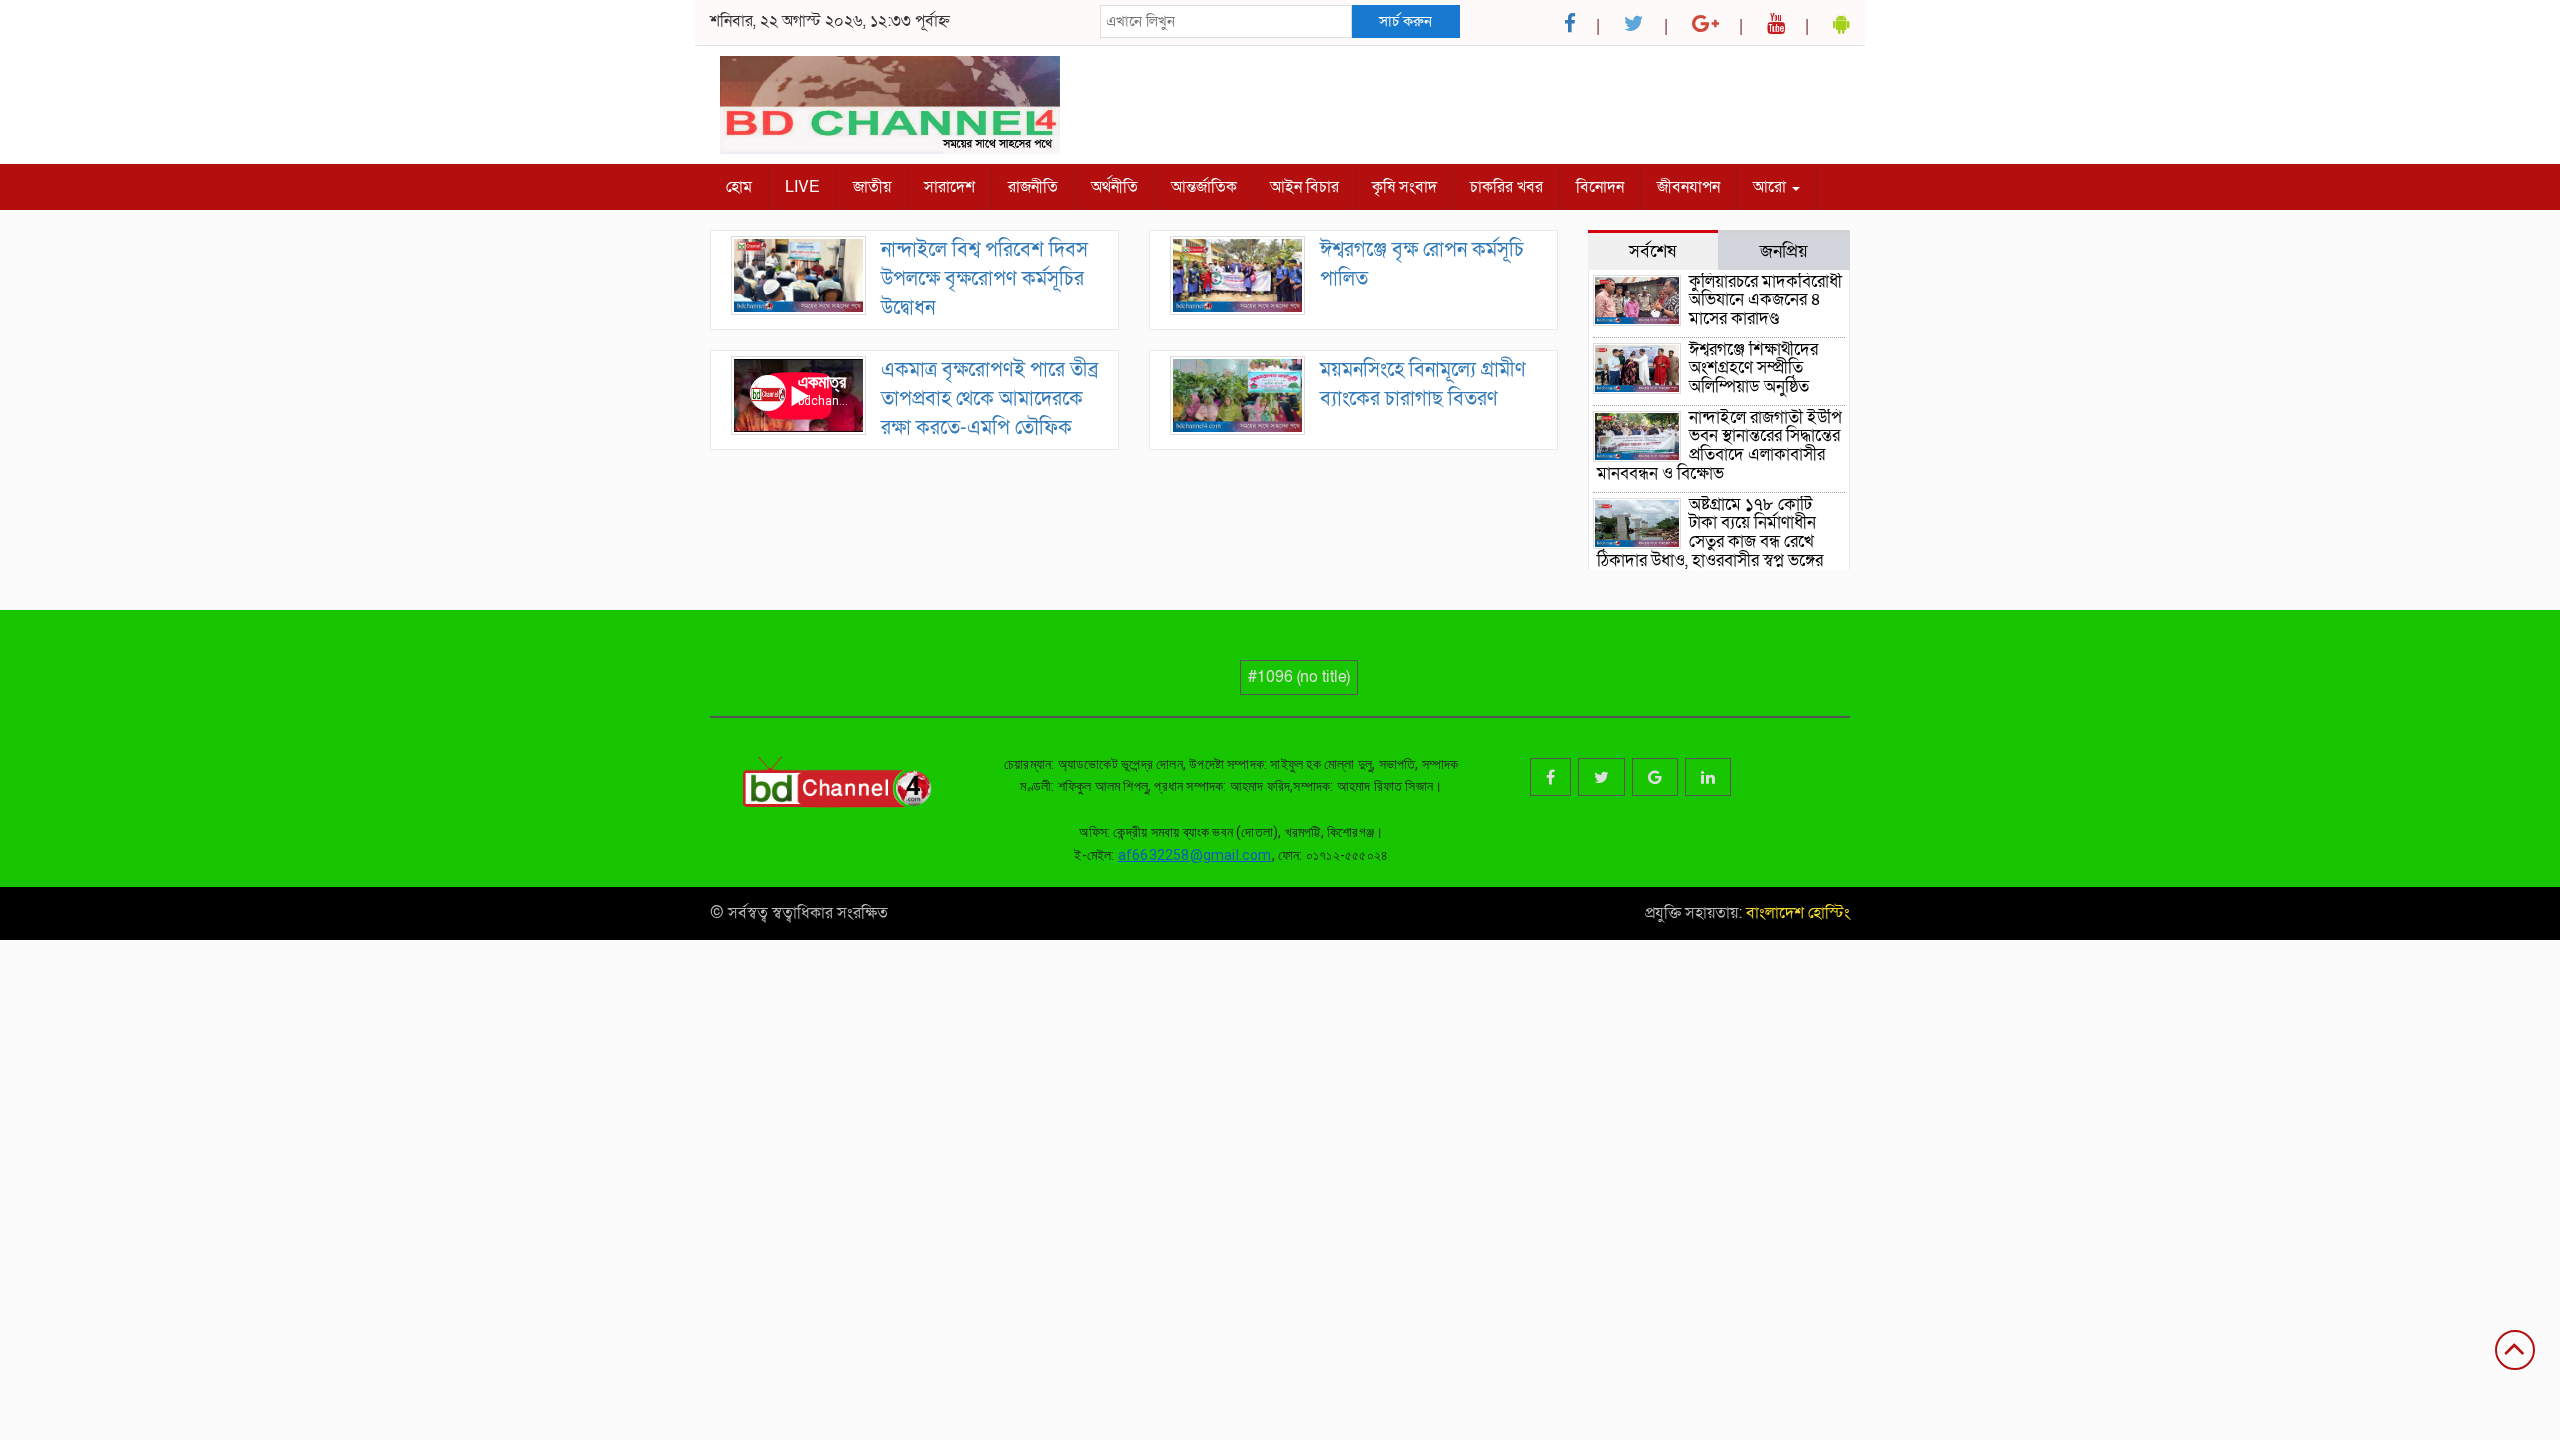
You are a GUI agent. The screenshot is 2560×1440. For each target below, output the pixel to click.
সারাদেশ (949, 187)
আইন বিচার (1304, 187)
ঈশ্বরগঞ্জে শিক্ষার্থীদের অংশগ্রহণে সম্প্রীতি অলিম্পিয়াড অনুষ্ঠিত (1753, 368)
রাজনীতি (1033, 187)
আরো (1771, 187)
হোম (739, 187)
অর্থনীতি (1114, 187)
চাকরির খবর (1506, 187)
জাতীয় (872, 187)
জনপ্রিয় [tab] (1784, 251)
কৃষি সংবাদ (1404, 187)
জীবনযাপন (1688, 187)
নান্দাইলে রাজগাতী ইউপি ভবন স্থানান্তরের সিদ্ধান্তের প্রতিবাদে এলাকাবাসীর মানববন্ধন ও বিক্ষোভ (1719, 445)
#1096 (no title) (1299, 677)
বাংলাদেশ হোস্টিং (1796, 913)
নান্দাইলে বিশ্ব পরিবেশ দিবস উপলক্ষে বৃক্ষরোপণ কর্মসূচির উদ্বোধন (984, 278)
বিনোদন (1600, 187)
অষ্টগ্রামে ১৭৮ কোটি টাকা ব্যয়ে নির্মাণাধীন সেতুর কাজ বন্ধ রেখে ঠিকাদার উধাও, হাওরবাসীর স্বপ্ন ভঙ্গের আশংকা (1710, 542)
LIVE (802, 187)
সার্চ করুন (1405, 21)
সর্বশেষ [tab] (1652, 251)
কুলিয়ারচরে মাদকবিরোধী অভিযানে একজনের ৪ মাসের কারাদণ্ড (1765, 300)
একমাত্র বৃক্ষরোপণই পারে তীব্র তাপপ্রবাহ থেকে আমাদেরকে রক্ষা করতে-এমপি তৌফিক (989, 398)
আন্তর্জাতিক (1204, 187)
